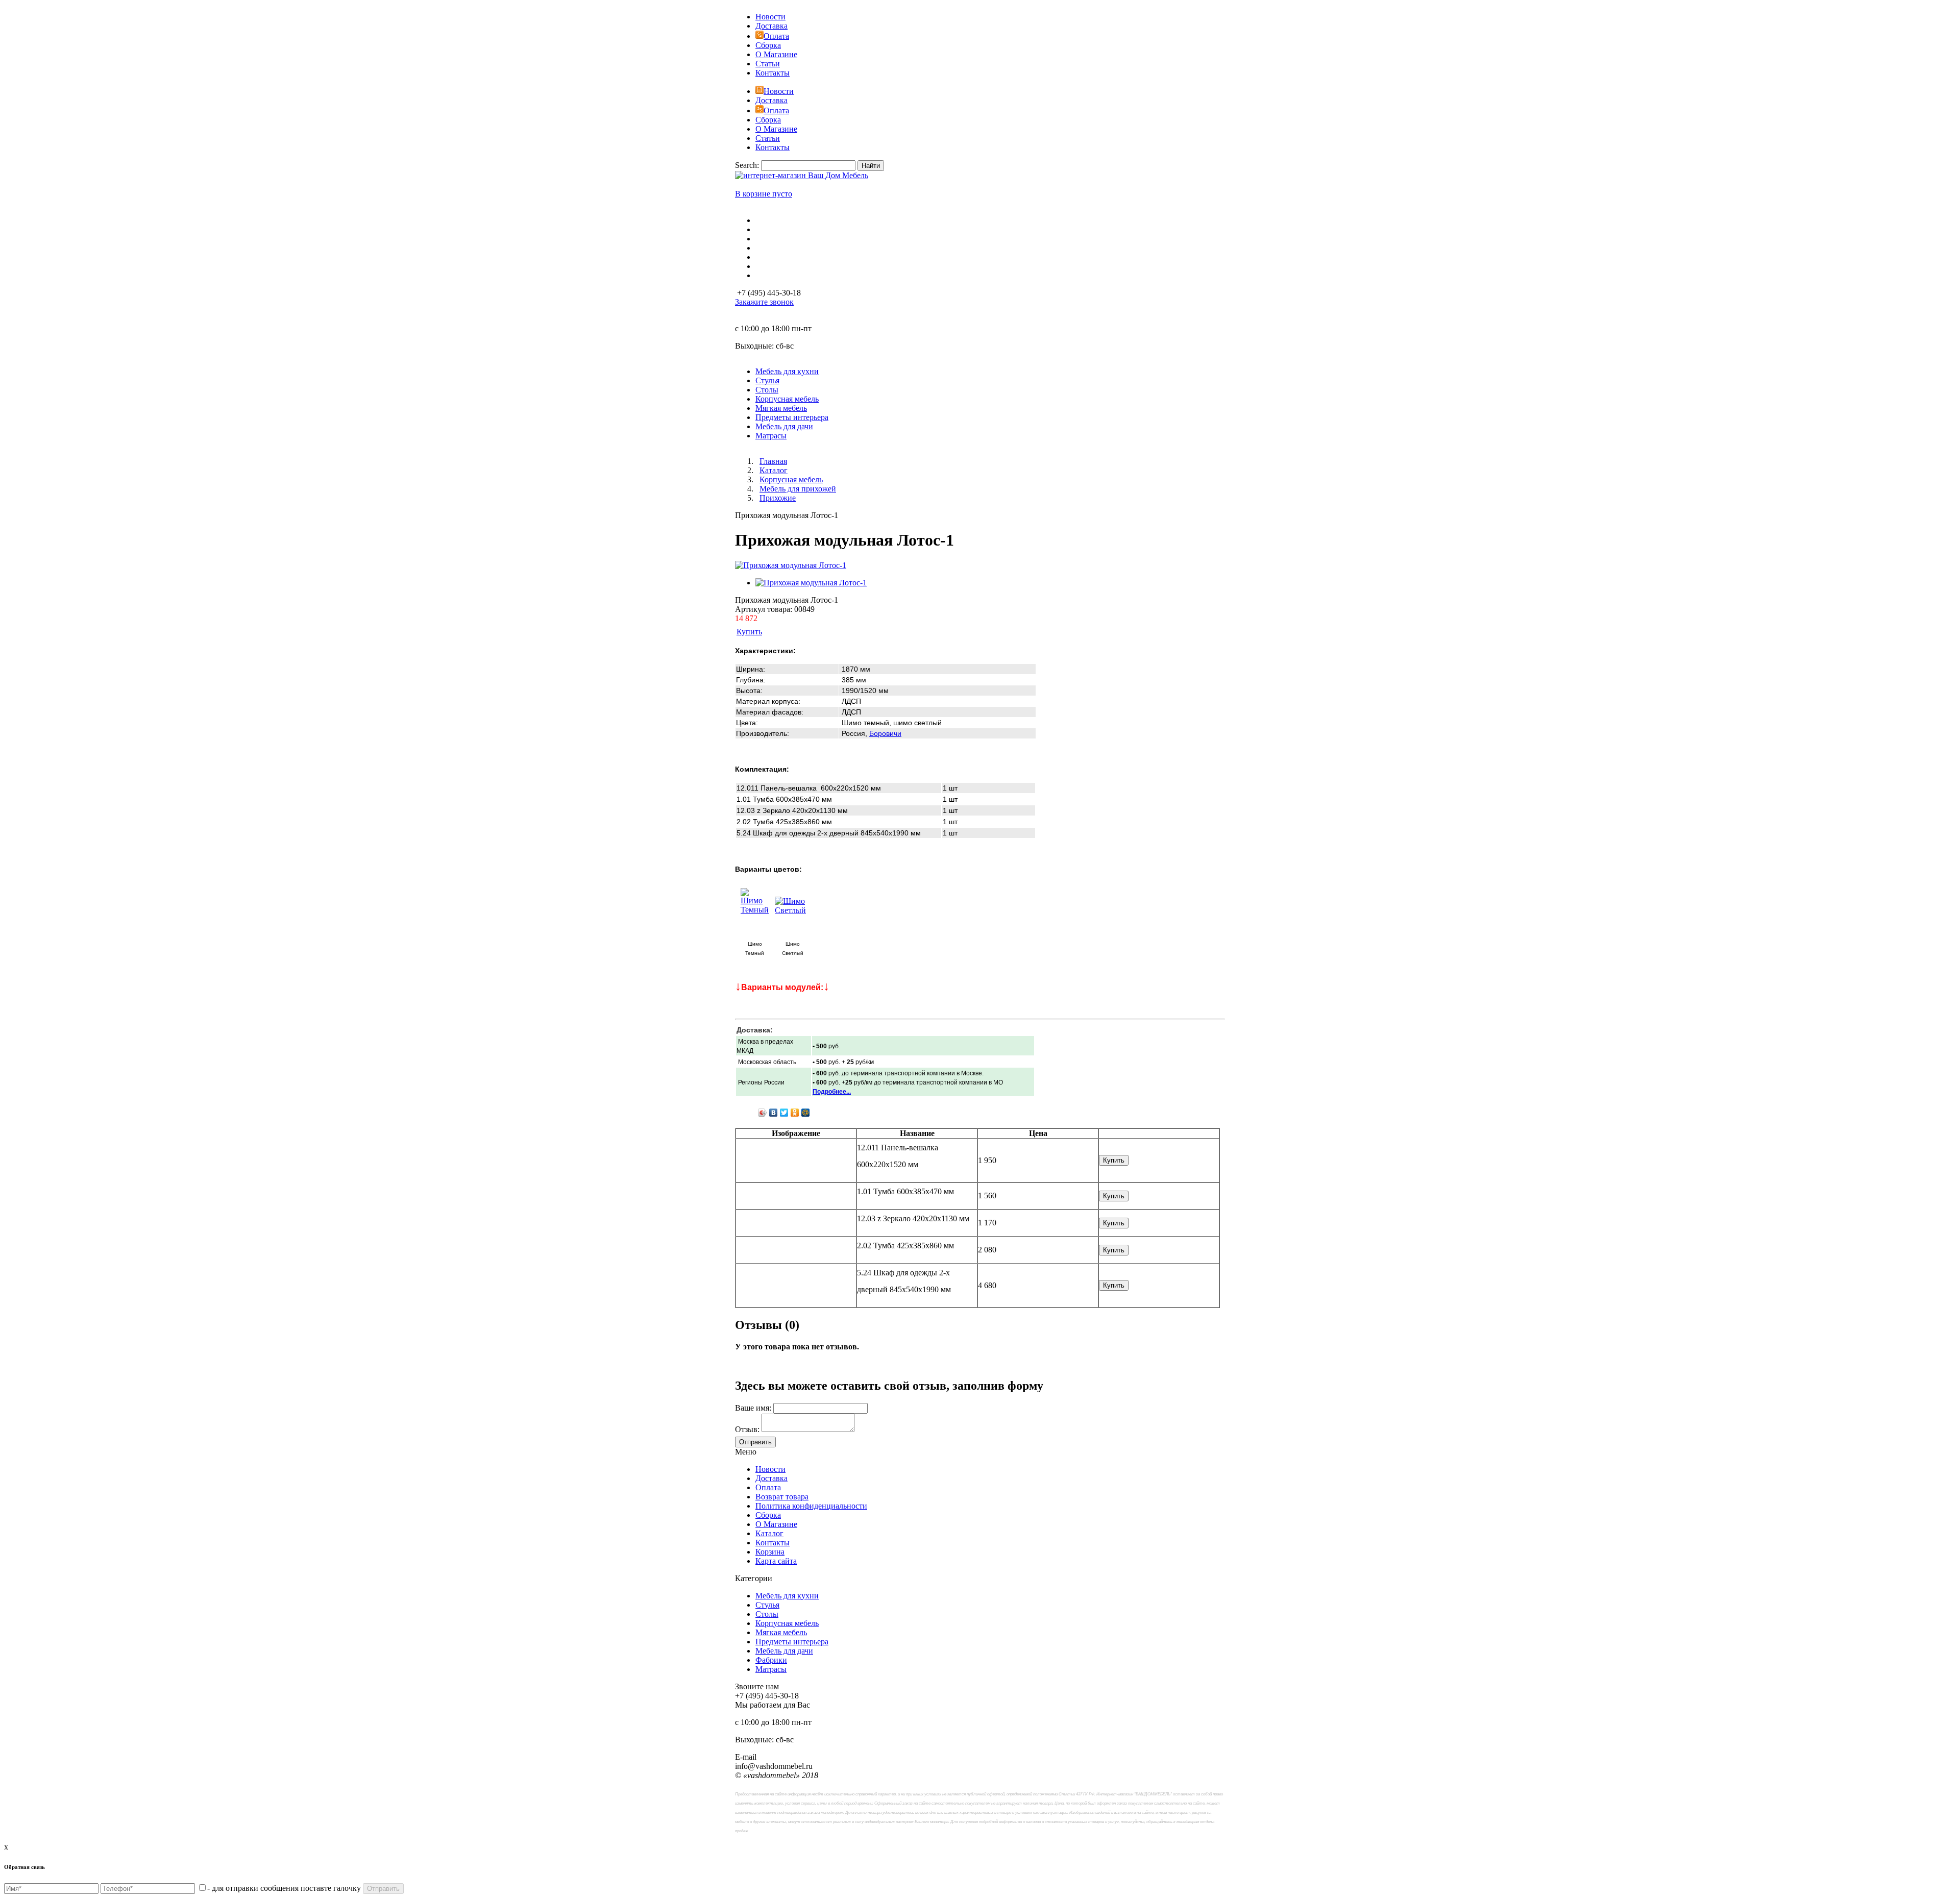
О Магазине (776, 54)
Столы (767, 1614)
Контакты (773, 73)
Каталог (769, 1533)
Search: (747, 165)
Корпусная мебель (787, 1623)
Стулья (767, 1605)
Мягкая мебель (781, 1632)
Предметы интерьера (792, 1642)
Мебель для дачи (784, 1651)
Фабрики (771, 1660)
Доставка (771, 26)
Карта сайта (776, 1561)
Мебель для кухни (787, 1596)
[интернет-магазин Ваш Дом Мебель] (802, 175)
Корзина (770, 1552)
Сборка (768, 45)
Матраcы (771, 1669)
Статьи (768, 64)
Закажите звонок (764, 302)
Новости (770, 17)
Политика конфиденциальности (811, 1506)
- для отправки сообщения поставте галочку (284, 1888)
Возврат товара (782, 1497)
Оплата (776, 36)
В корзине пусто (764, 194)
